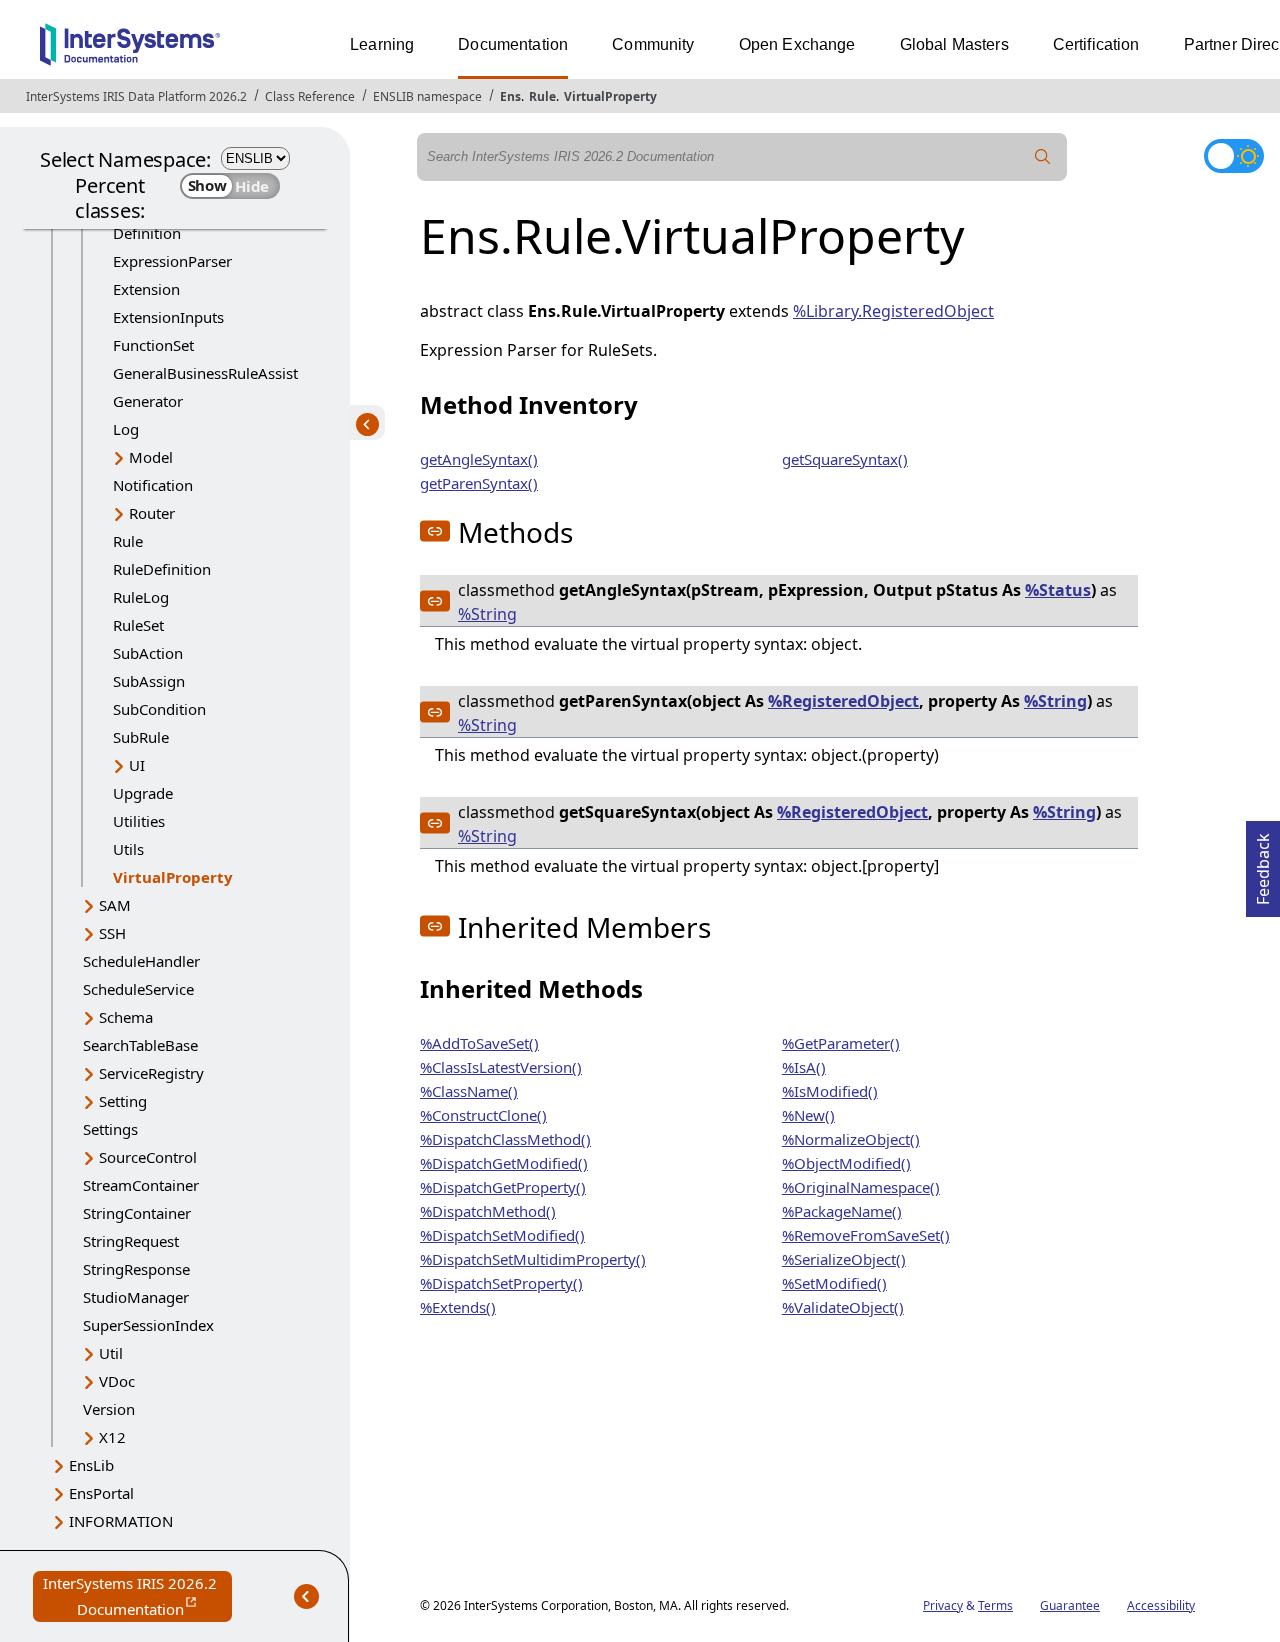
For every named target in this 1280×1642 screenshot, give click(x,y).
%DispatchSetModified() (502, 1235)
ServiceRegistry (151, 1073)
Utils (128, 849)
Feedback (1263, 863)
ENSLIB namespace (427, 96)
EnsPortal (101, 1493)
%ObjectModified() (846, 1163)
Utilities (139, 821)
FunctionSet (153, 345)
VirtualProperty (610, 96)
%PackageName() (842, 1211)
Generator (148, 401)
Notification (153, 485)
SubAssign (149, 681)
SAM (115, 905)
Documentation (513, 44)
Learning (382, 44)
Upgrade (143, 793)
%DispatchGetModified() (504, 1163)
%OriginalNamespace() (861, 1187)
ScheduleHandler (141, 961)
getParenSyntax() (479, 483)
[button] (435, 531)
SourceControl (148, 1157)
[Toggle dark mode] (1234, 156)
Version (109, 1409)
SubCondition (159, 709)
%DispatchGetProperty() (503, 1187)
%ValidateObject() (843, 1307)
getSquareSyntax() (845, 459)
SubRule (141, 737)
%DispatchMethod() (488, 1211)
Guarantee (1070, 1605)
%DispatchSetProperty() (501, 1283)
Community (653, 44)
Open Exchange (797, 44)
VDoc (117, 1381)
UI (137, 765)
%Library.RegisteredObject (893, 311)
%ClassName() (469, 1091)
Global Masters (954, 44)
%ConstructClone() (483, 1115)
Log (126, 429)
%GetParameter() (841, 1043)
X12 (112, 1437)
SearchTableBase (140, 1045)
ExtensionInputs (168, 317)
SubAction (148, 653)
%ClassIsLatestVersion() (501, 1067)
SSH (112, 933)
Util (111, 1353)
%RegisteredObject (843, 701)
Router (152, 513)
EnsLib (91, 1465)
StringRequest (131, 1241)
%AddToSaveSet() (479, 1043)
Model (151, 457)
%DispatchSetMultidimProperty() (533, 1259)
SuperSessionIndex (148, 1325)
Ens (510, 96)
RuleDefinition (162, 569)
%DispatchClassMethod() (505, 1139)
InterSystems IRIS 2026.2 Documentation (137, 1597)
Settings (110, 1129)
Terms (995, 1605)
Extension (146, 289)
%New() (808, 1115)
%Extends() (458, 1307)
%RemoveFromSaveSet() (866, 1235)
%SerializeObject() (844, 1259)
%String (487, 614)
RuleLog (141, 597)
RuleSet (138, 625)
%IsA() (804, 1067)
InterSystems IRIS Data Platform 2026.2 (136, 96)
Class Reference (310, 96)
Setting (123, 1101)
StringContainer (137, 1213)
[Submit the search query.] (1043, 157)
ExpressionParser (172, 261)
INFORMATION (121, 1521)
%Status (1058, 590)
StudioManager (136, 1297)
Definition (147, 233)
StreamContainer (141, 1185)
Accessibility (1161, 1605)
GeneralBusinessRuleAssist (205, 373)
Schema (126, 1017)
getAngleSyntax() (479, 459)
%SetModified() (834, 1283)
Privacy (943, 1605)
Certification (1096, 44)
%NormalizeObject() (851, 1139)
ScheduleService (138, 989)
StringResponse (136, 1269)
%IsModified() (830, 1091)
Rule (542, 96)
